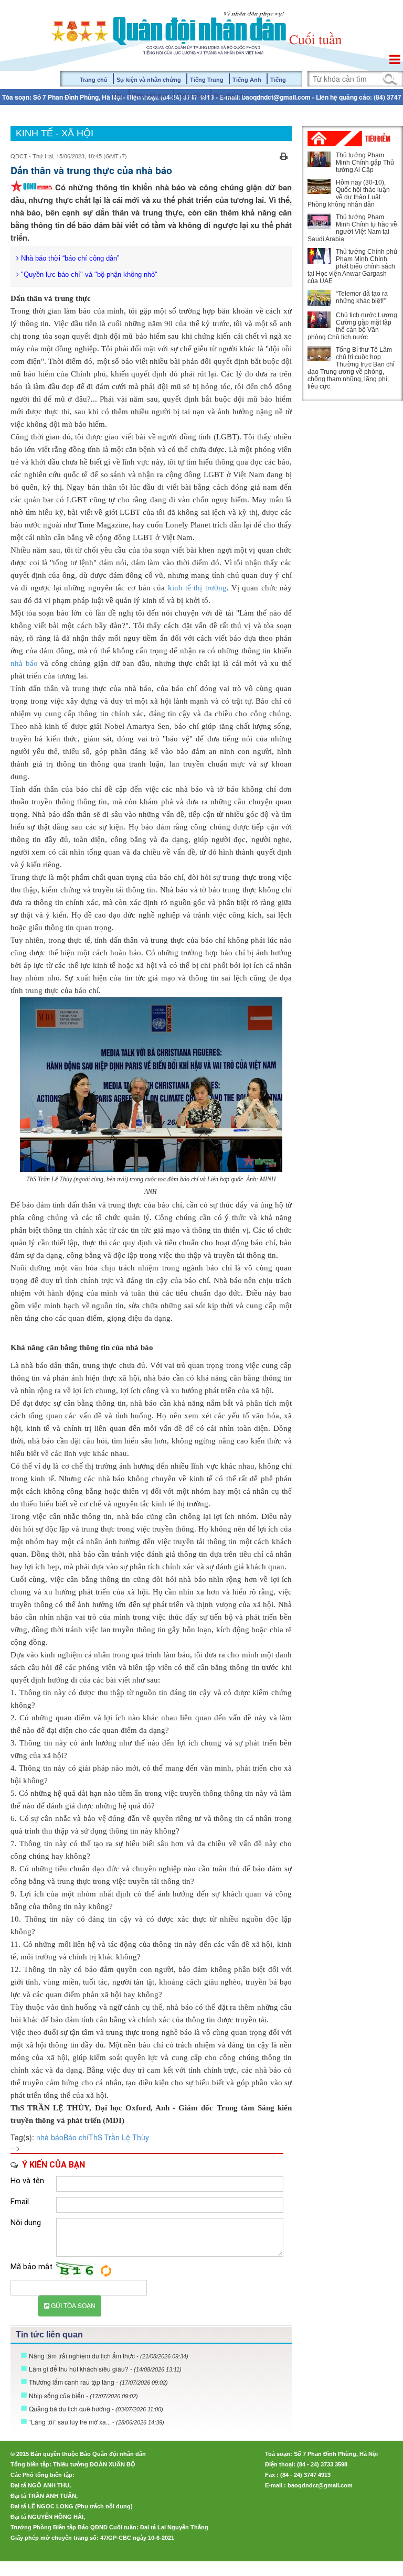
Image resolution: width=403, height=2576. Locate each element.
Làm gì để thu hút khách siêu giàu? (105, 2369)
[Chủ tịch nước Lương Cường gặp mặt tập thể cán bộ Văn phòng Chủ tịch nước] (319, 320)
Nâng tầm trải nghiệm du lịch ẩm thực (109, 2356)
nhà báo (24, 663)
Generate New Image (106, 2271)
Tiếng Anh (247, 80)
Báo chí (76, 2137)
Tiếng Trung (207, 80)
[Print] (284, 155)
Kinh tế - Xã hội (55, 133)
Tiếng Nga (191, 95)
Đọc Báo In (229, 95)
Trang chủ (94, 80)
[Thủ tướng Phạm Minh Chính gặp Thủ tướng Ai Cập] (319, 159)
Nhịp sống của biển (83, 2395)
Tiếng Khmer (150, 95)
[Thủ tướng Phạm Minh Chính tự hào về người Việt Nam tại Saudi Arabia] (319, 221)
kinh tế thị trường (197, 588)
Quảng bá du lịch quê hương (96, 2408)
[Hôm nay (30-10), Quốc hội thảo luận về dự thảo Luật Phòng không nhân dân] (319, 186)
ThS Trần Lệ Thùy (119, 2137)
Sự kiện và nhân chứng (149, 80)
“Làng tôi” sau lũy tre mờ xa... (97, 2422)
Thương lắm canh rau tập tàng (98, 2382)
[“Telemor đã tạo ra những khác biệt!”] (319, 298)
